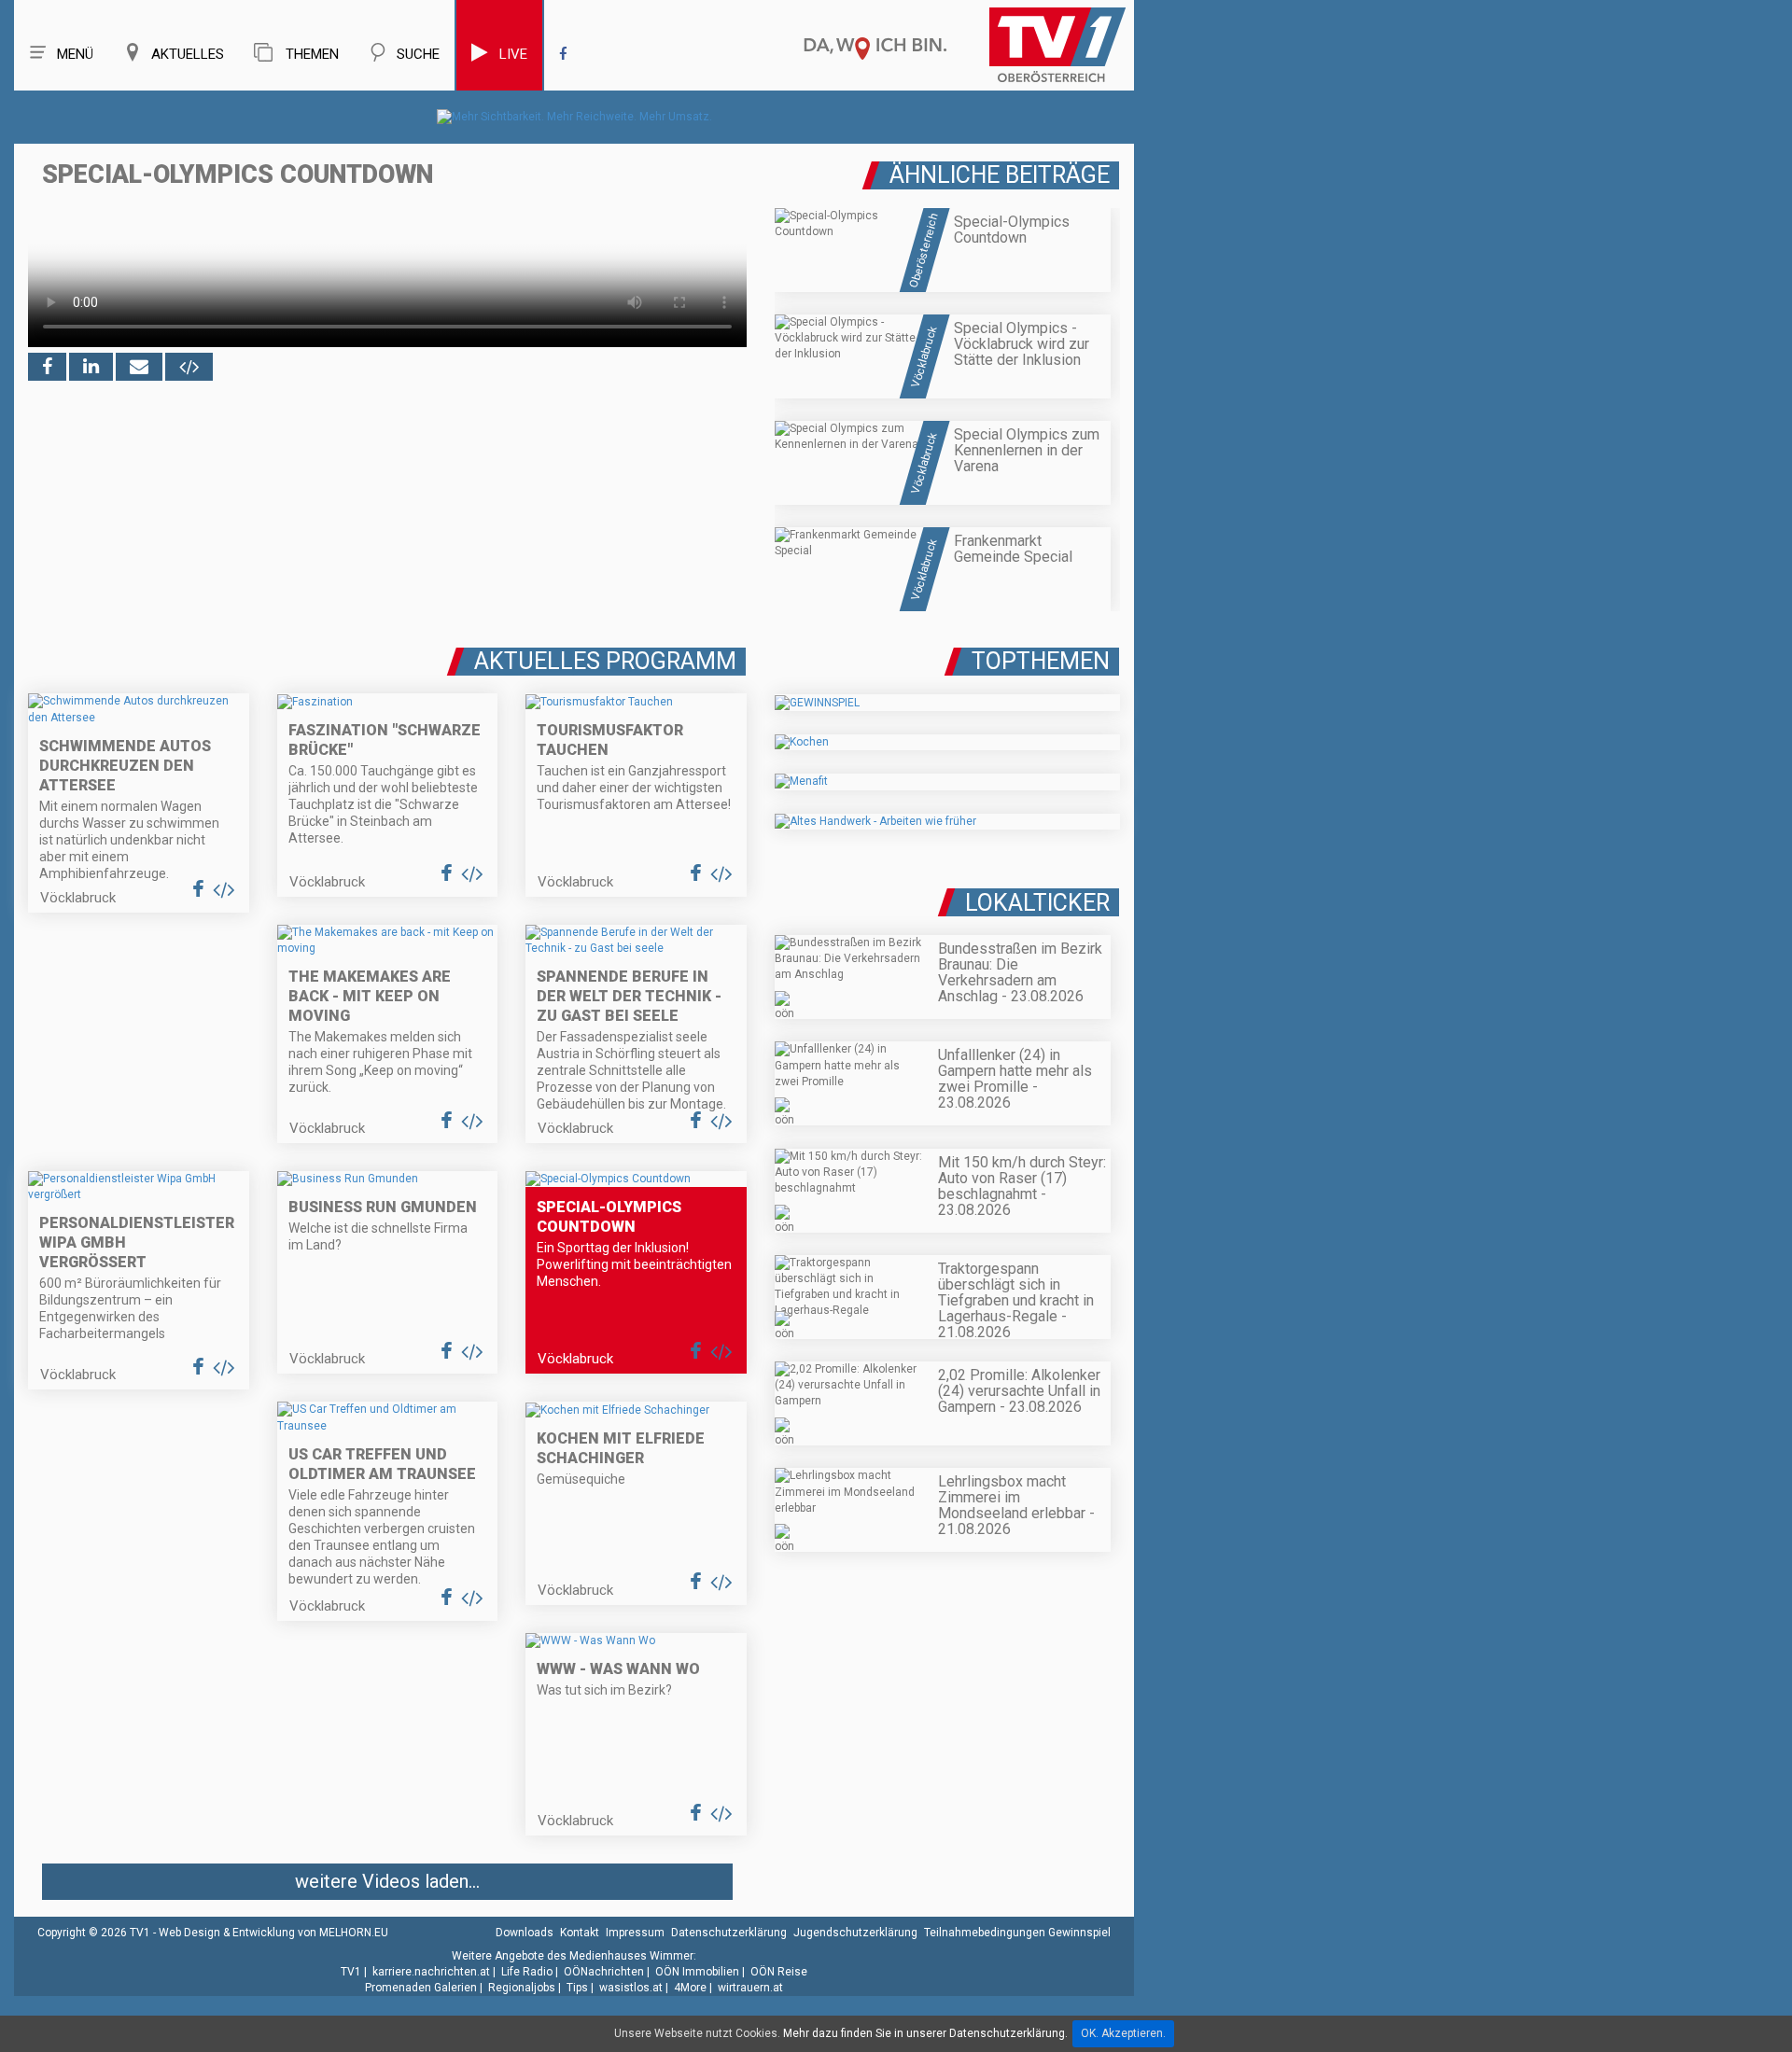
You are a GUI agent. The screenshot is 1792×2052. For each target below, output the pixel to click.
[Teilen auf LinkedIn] (91, 367)
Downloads (525, 1933)
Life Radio (527, 1972)
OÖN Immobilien (697, 1972)
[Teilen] (139, 367)
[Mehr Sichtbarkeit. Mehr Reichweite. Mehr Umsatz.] (574, 117)
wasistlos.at (631, 1988)
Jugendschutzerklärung (855, 1933)
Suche (418, 54)
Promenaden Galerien (421, 1988)
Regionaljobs (522, 1988)
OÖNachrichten (604, 1972)
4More (690, 1988)
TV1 (351, 1972)
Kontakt (580, 1933)
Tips (577, 1988)
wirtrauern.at (750, 1988)
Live (513, 54)
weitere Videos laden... (387, 1881)
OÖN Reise (779, 1972)
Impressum (635, 1933)
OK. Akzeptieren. (1123, 2033)
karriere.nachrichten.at (431, 1972)
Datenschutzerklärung (729, 1933)
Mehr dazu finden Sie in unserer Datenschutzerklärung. (925, 2033)
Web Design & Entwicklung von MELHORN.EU (273, 1933)
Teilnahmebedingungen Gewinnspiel (1017, 1933)
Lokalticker (1037, 903)
